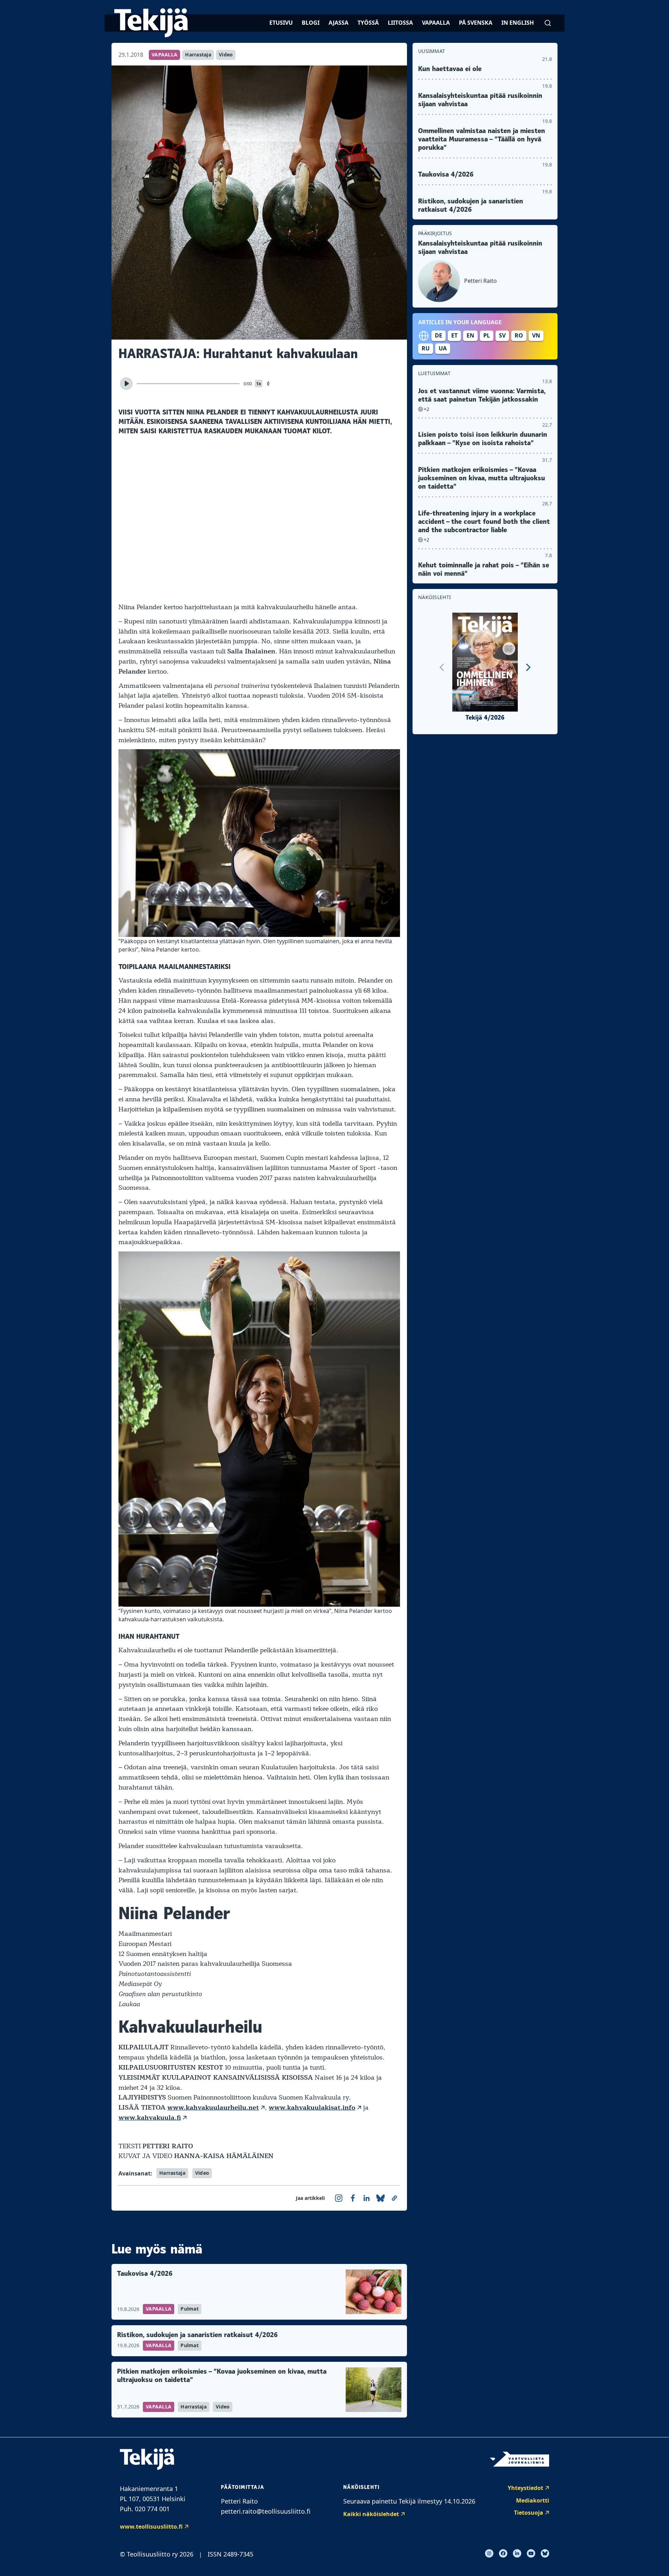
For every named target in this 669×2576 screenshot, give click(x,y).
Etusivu (281, 23)
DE (439, 335)
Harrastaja (198, 55)
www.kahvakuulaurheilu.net (213, 2108)
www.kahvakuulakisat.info (312, 2108)
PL (487, 335)
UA (443, 348)
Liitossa (400, 23)
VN (536, 335)
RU (426, 348)
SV (502, 335)
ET (454, 335)
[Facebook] (503, 2553)
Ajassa (339, 23)
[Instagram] (489, 2553)
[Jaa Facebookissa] (353, 2198)
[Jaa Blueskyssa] (380, 2198)
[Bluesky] (545, 2553)
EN (470, 335)
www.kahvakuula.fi (150, 2118)
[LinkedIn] (517, 2553)
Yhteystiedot (525, 2488)
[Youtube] (531, 2553)
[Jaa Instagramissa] (339, 2198)
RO (519, 335)
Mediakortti (533, 2500)
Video (226, 55)
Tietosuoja (529, 2513)
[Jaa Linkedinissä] (367, 2198)
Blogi (311, 23)
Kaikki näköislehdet (371, 2514)
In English (518, 23)
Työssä (368, 23)
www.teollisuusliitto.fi (151, 2527)
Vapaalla (436, 23)
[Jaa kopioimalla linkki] (394, 2198)
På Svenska (476, 23)
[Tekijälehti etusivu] (151, 23)
